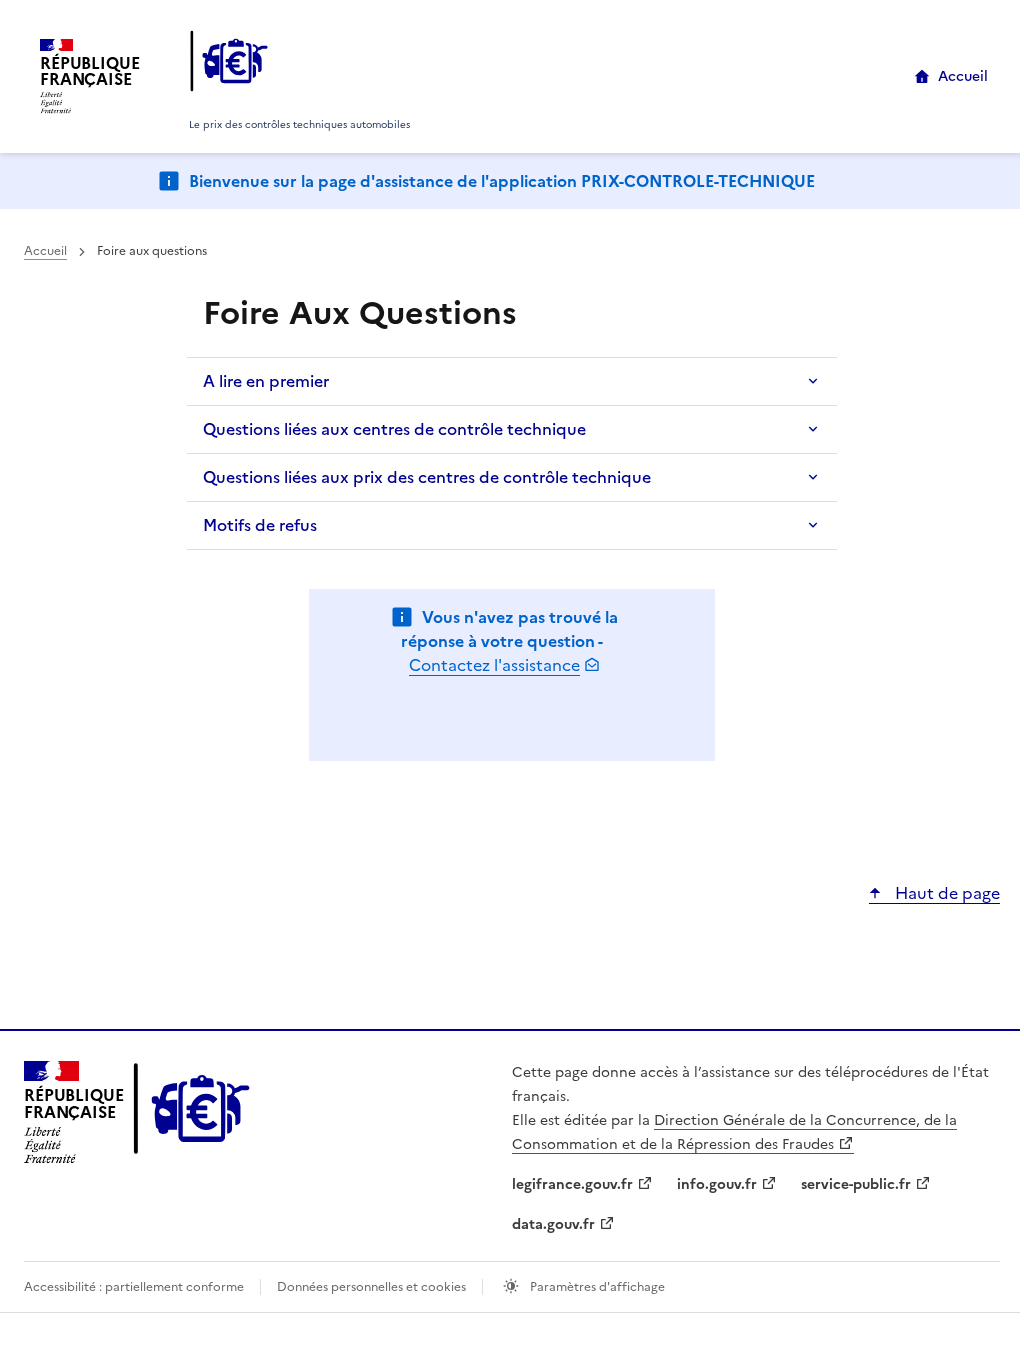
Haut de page (945, 893)
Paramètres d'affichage (596, 1287)
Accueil (963, 76)
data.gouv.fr (553, 1224)
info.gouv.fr (717, 1184)
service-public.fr (856, 1184)
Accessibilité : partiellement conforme (134, 1287)
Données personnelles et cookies (371, 1287)
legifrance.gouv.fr (572, 1184)
